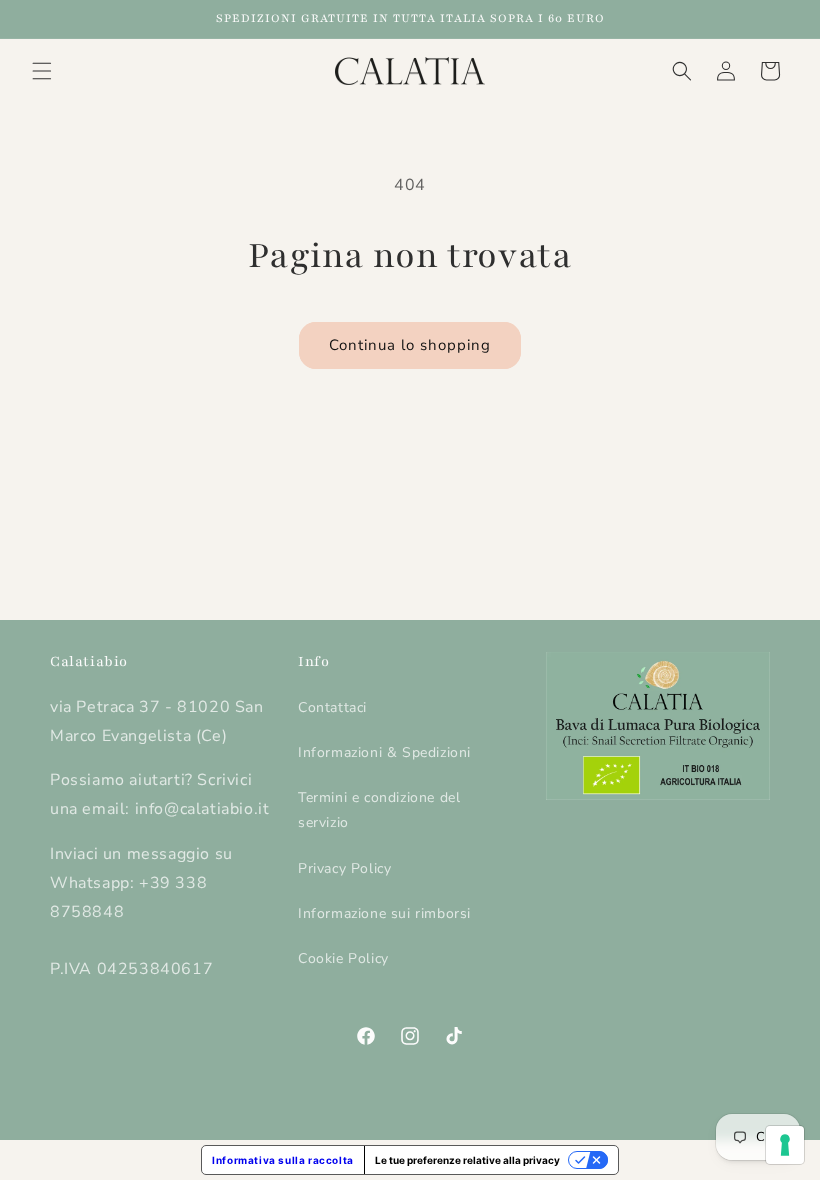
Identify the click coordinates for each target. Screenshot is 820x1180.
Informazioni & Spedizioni (384, 752)
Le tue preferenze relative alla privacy (467, 1160)
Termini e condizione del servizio (379, 810)
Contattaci (332, 707)
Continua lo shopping (410, 345)
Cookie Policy (343, 958)
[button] (42, 71)
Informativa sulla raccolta (283, 1160)
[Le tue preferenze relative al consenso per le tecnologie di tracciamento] (785, 1145)
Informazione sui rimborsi (384, 913)
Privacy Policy (344, 868)
